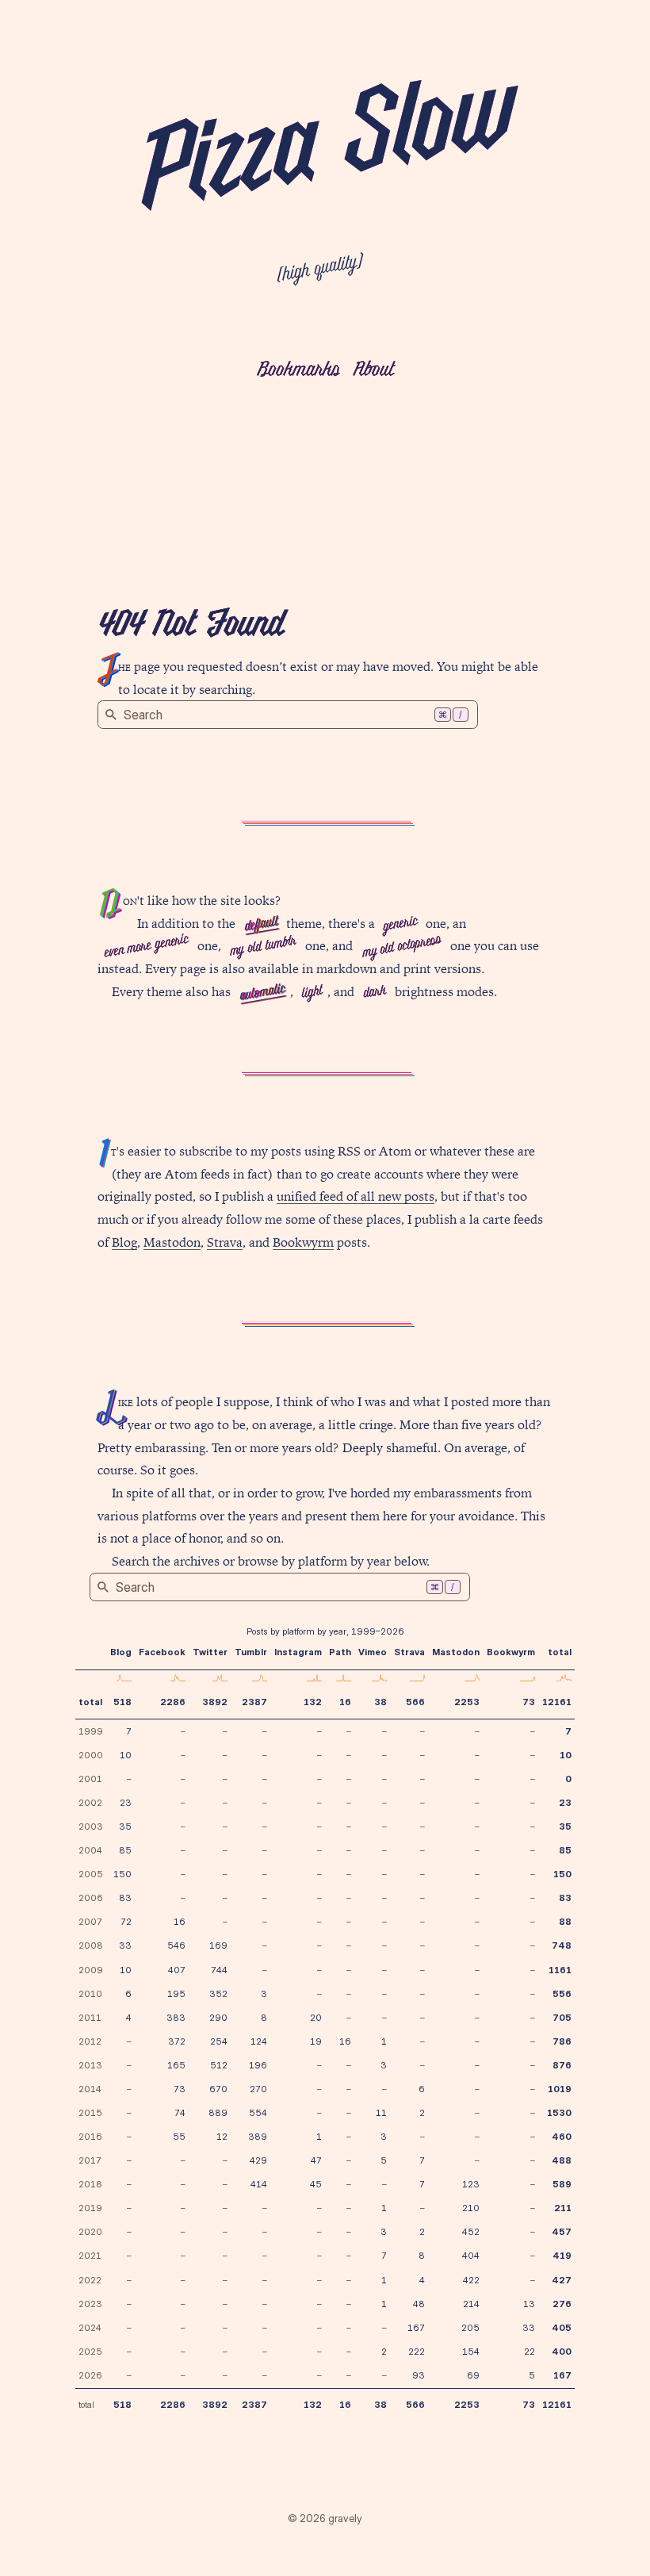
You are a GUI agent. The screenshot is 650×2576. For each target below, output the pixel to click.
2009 (91, 1970)
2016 (90, 2137)
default (260, 924)
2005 (91, 1874)
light (312, 993)
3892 (215, 1702)
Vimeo (373, 1652)
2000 (91, 1755)
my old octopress (401, 947)
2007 (90, 1922)
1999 (91, 1731)
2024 (90, 2328)
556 (562, 1994)
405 (562, 2328)
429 (258, 2160)
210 (471, 2208)
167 (416, 2328)
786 (562, 2041)
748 (562, 1945)
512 (219, 2065)
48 (419, 2304)
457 (562, 2232)
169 (218, 1945)
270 (258, 2089)
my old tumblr (263, 947)
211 (563, 2208)
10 (126, 1755)
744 (219, 1970)
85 (125, 1850)
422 (471, 2280)
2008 (91, 1945)
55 (179, 2137)
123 (471, 2184)
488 (562, 2160)
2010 (90, 1994)
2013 (90, 2065)
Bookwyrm (303, 1242)
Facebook (162, 1652)
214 (471, 2304)
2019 (90, 2208)
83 (125, 1898)
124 (259, 2041)
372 (177, 2041)
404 (471, 2256)
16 (345, 1702)
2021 (90, 2256)
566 (415, 1702)
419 (562, 2256)
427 (562, 2280)
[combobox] (288, 715)
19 (316, 2041)
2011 (90, 2018)
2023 (90, 2304)
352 (218, 1994)
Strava (225, 1242)
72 (126, 1922)
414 (259, 2184)
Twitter (210, 1652)
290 (218, 2018)
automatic (262, 993)
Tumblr (251, 1652)
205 (470, 2328)
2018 (90, 2184)
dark (374, 992)
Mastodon (172, 1242)
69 (473, 2375)
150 (122, 1874)
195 (176, 1994)
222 (417, 2352)
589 (562, 2184)
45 (316, 2184)
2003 (91, 1827)
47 (316, 2160)
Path (340, 1652)
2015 (90, 2113)
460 (562, 2137)
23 (126, 1803)
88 (565, 1922)
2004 (90, 1850)
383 (176, 2018)
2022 (90, 2280)
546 (176, 1945)
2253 (467, 1702)
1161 (560, 1970)
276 (562, 2304)
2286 (173, 1702)
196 (258, 2065)
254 (219, 2041)
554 (258, 2113)
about (373, 371)
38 (380, 1702)
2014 (90, 2089)
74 (180, 2113)
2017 (90, 2160)
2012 (90, 2041)
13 (529, 2304)
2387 (254, 1702)
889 (218, 2113)
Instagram (298, 1652)
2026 (90, 2375)
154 (471, 2352)
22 (530, 2352)
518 (122, 1702)
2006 (91, 1898)
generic (400, 924)
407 (177, 1970)
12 (222, 2137)
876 (562, 2065)
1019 (560, 2089)
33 (125, 1945)
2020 (90, 2232)
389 (258, 2137)
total (90, 1702)
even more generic (146, 947)
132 (313, 1702)
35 (125, 1827)
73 (529, 1702)
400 (562, 2352)
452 (471, 2232)
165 (176, 2065)
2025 (90, 2352)
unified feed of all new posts (356, 1196)
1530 (559, 2113)
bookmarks (298, 371)
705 (562, 2018)
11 (381, 2113)
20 (316, 2018)
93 (419, 2375)
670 (218, 2089)
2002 (90, 1803)
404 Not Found (190, 627)
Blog (124, 1242)
